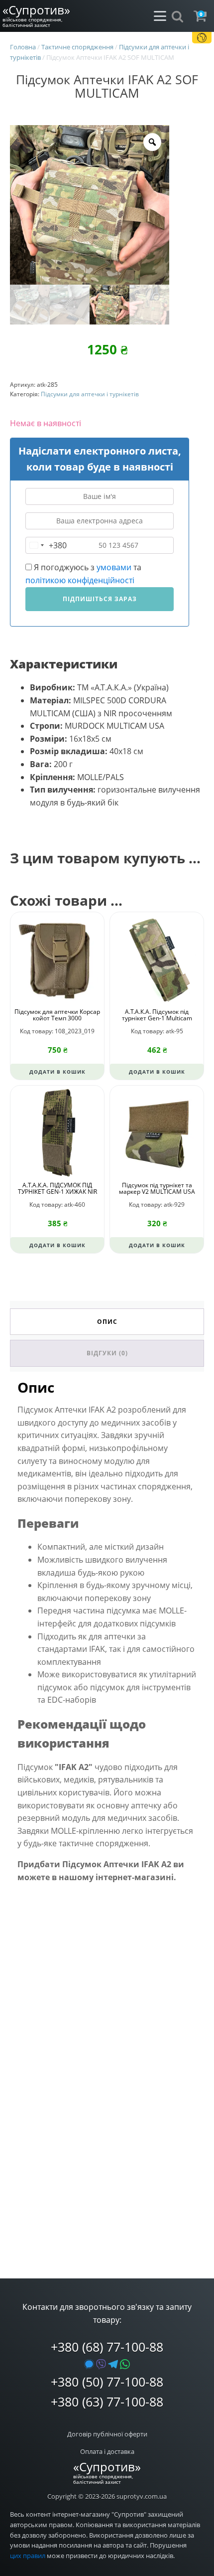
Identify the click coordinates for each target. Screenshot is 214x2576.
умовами (114, 567)
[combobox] (46, 545)
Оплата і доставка (107, 2451)
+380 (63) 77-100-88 (107, 2402)
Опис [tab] (107, 1322)
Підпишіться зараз (100, 599)
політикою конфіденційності (80, 580)
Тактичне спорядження (77, 47)
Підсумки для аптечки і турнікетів (90, 394)
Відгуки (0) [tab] (107, 1353)
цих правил (28, 2556)
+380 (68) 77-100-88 (107, 2347)
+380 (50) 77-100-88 (107, 2382)
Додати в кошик (57, 1072)
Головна (23, 47)
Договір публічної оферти (107, 2434)
